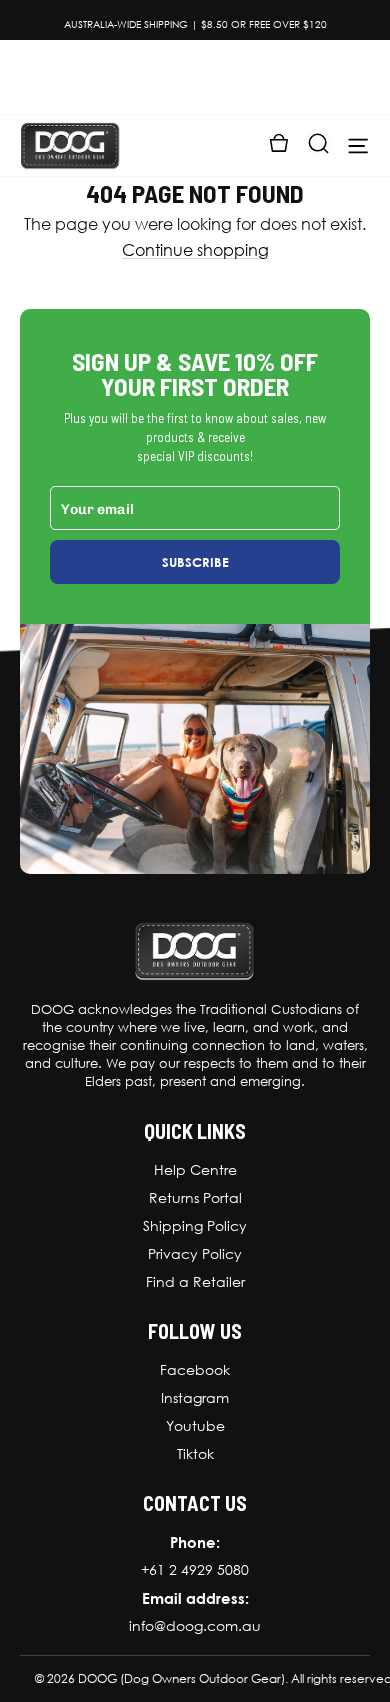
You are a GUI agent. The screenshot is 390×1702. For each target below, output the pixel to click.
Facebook (195, 1370)
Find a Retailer (195, 1282)
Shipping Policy (195, 1226)
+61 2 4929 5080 (195, 1570)
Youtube (195, 1426)
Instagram (195, 1398)
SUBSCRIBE (195, 562)
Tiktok (195, 1454)
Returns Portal (195, 1198)
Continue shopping (195, 250)
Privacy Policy (195, 1254)
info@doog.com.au (195, 1626)
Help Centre (195, 1170)
